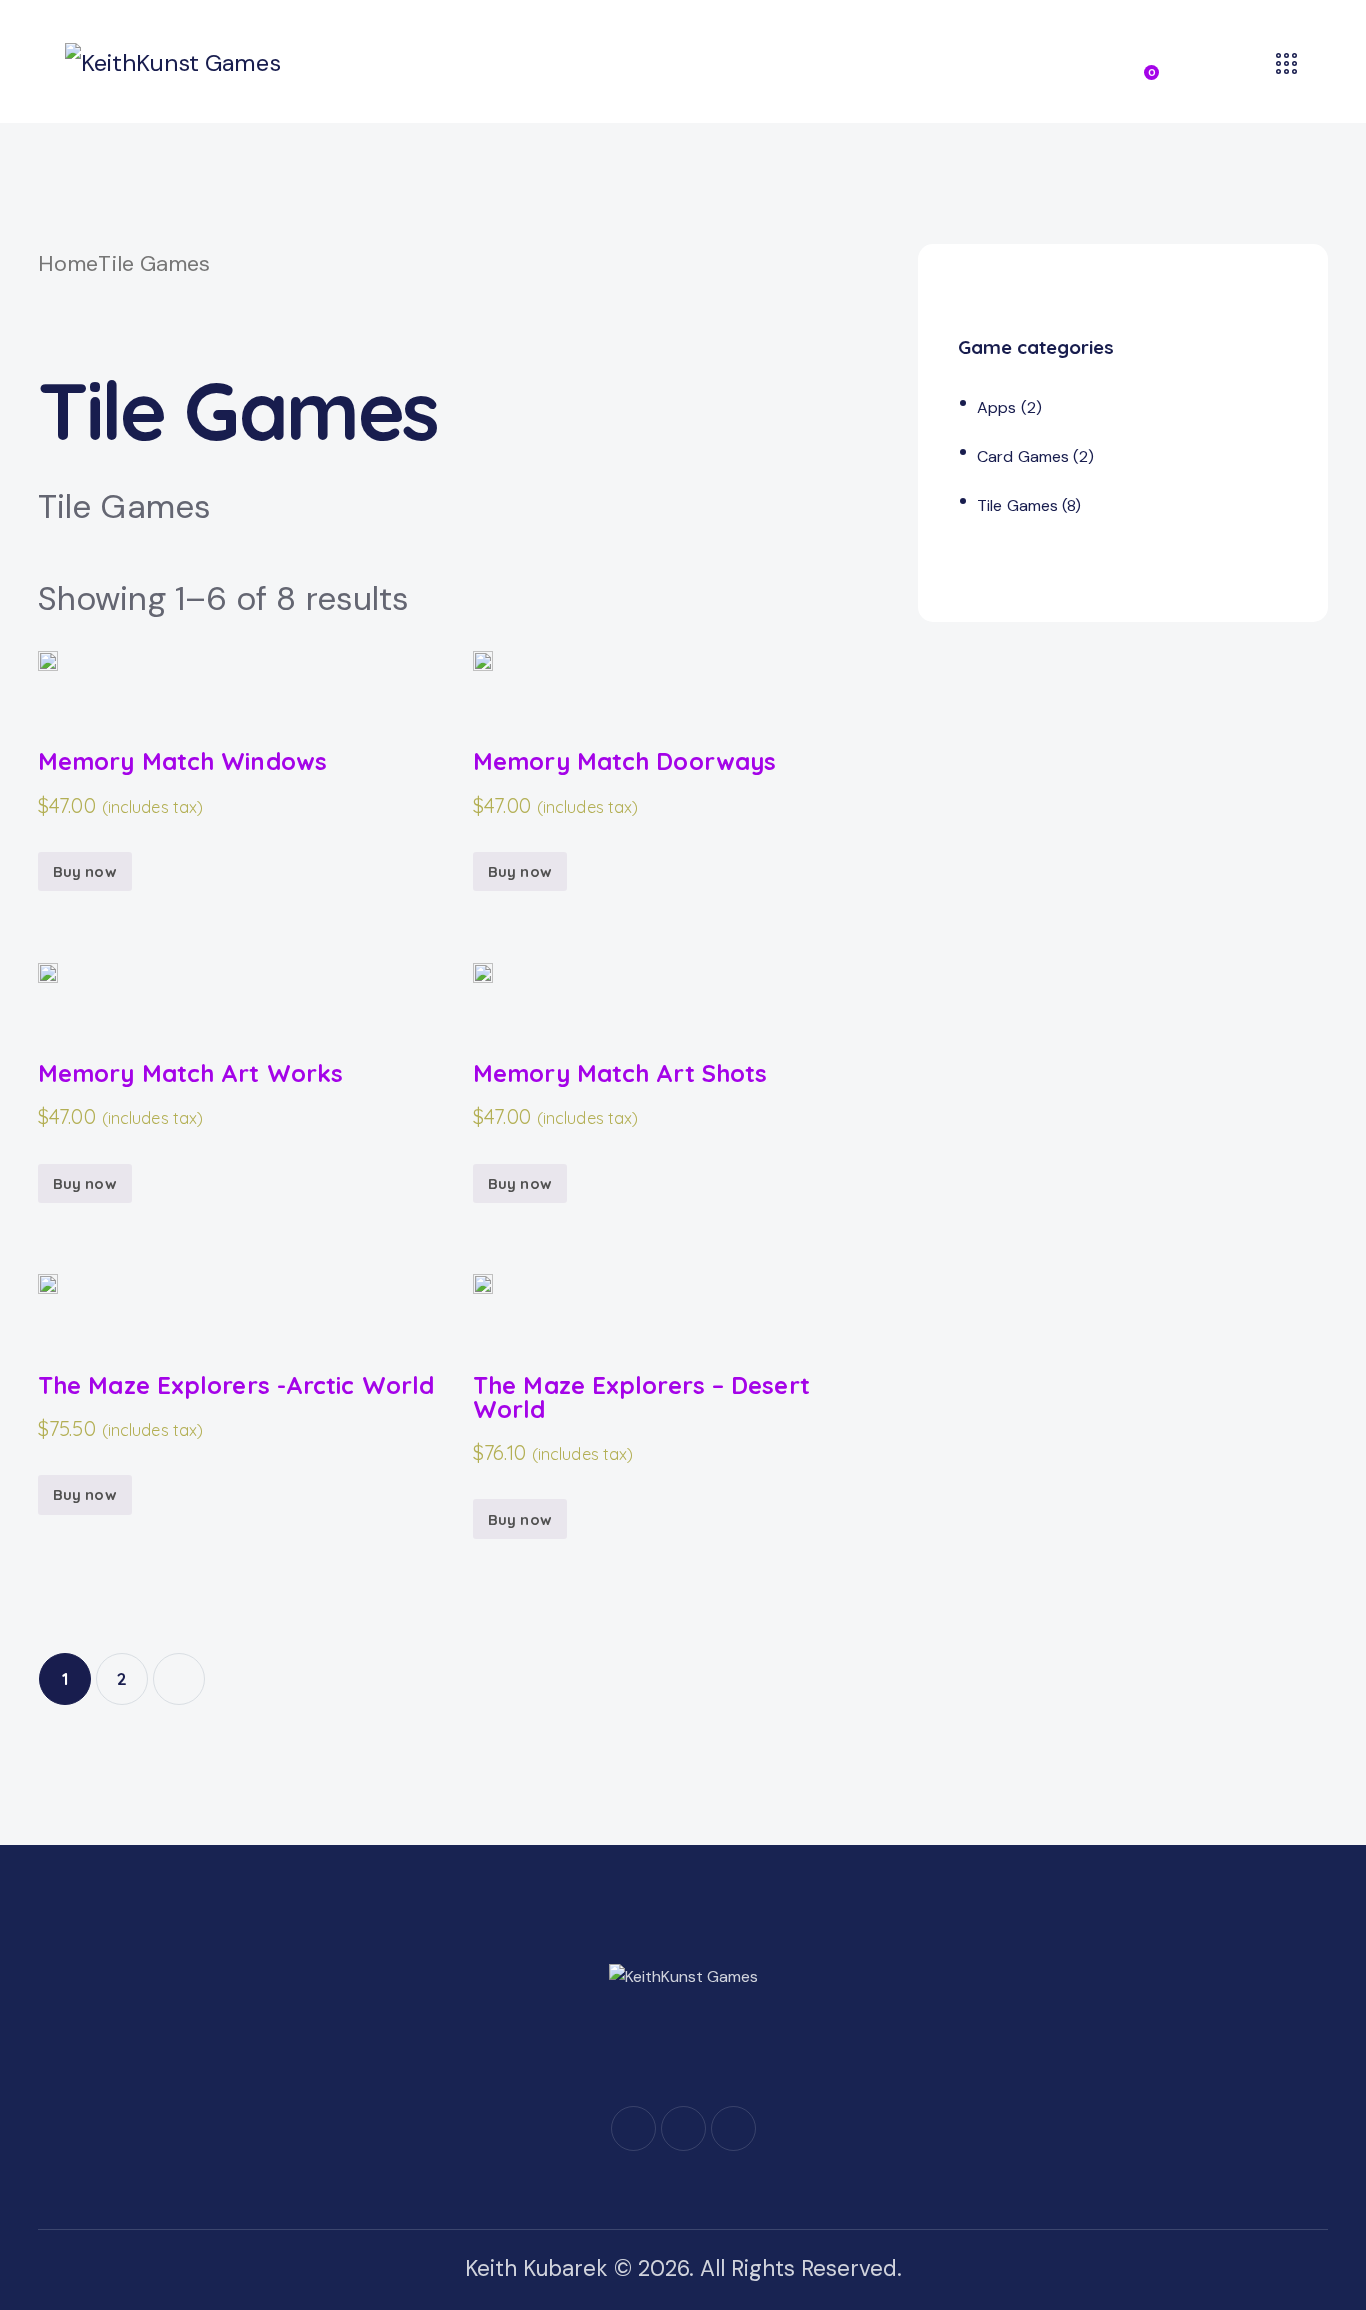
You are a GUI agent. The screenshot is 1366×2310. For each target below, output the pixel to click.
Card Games (1023, 456)
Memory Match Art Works (190, 1073)
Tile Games (1017, 505)
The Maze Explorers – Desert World (641, 1397)
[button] (48, 678)
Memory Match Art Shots (620, 1073)
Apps (996, 407)
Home (68, 263)
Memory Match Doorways (624, 761)
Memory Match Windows (182, 761)
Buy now (85, 871)
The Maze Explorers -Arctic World (236, 1385)
